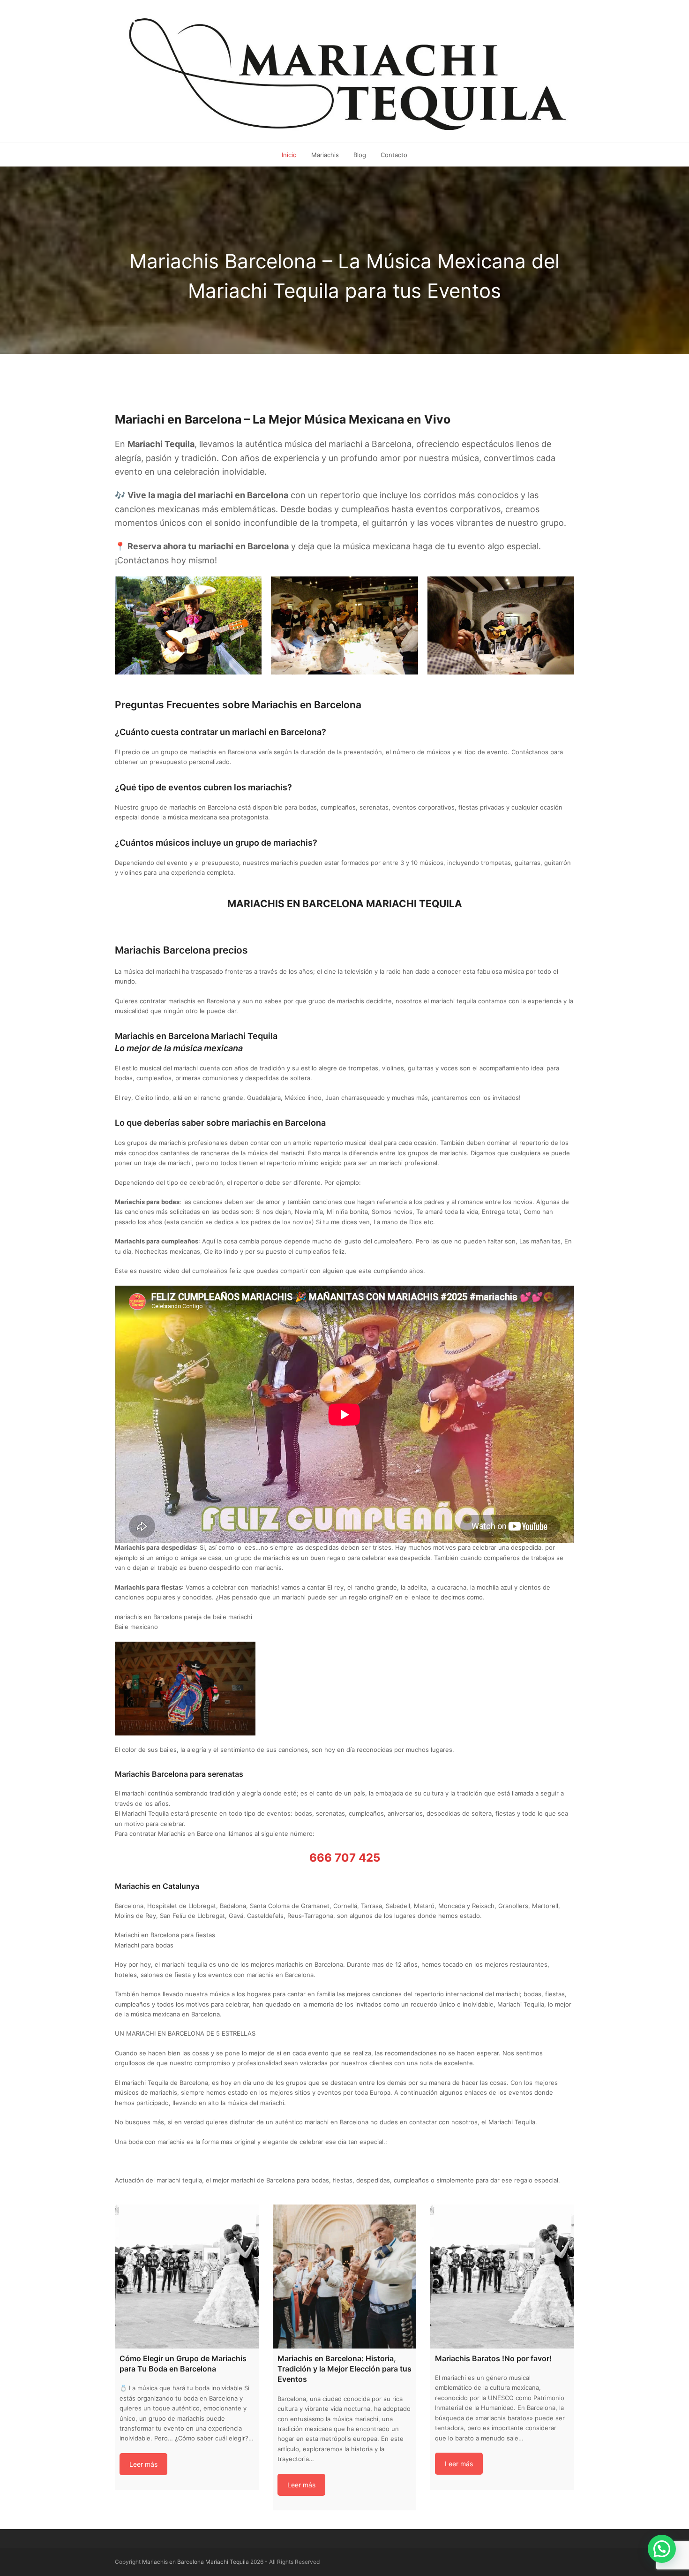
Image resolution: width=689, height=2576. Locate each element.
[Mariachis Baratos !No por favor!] (502, 2277)
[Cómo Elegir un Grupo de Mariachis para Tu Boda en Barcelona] (187, 2277)
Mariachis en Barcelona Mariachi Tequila (195, 2562)
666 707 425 (345, 1858)
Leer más (143, 2464)
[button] (662, 2549)
